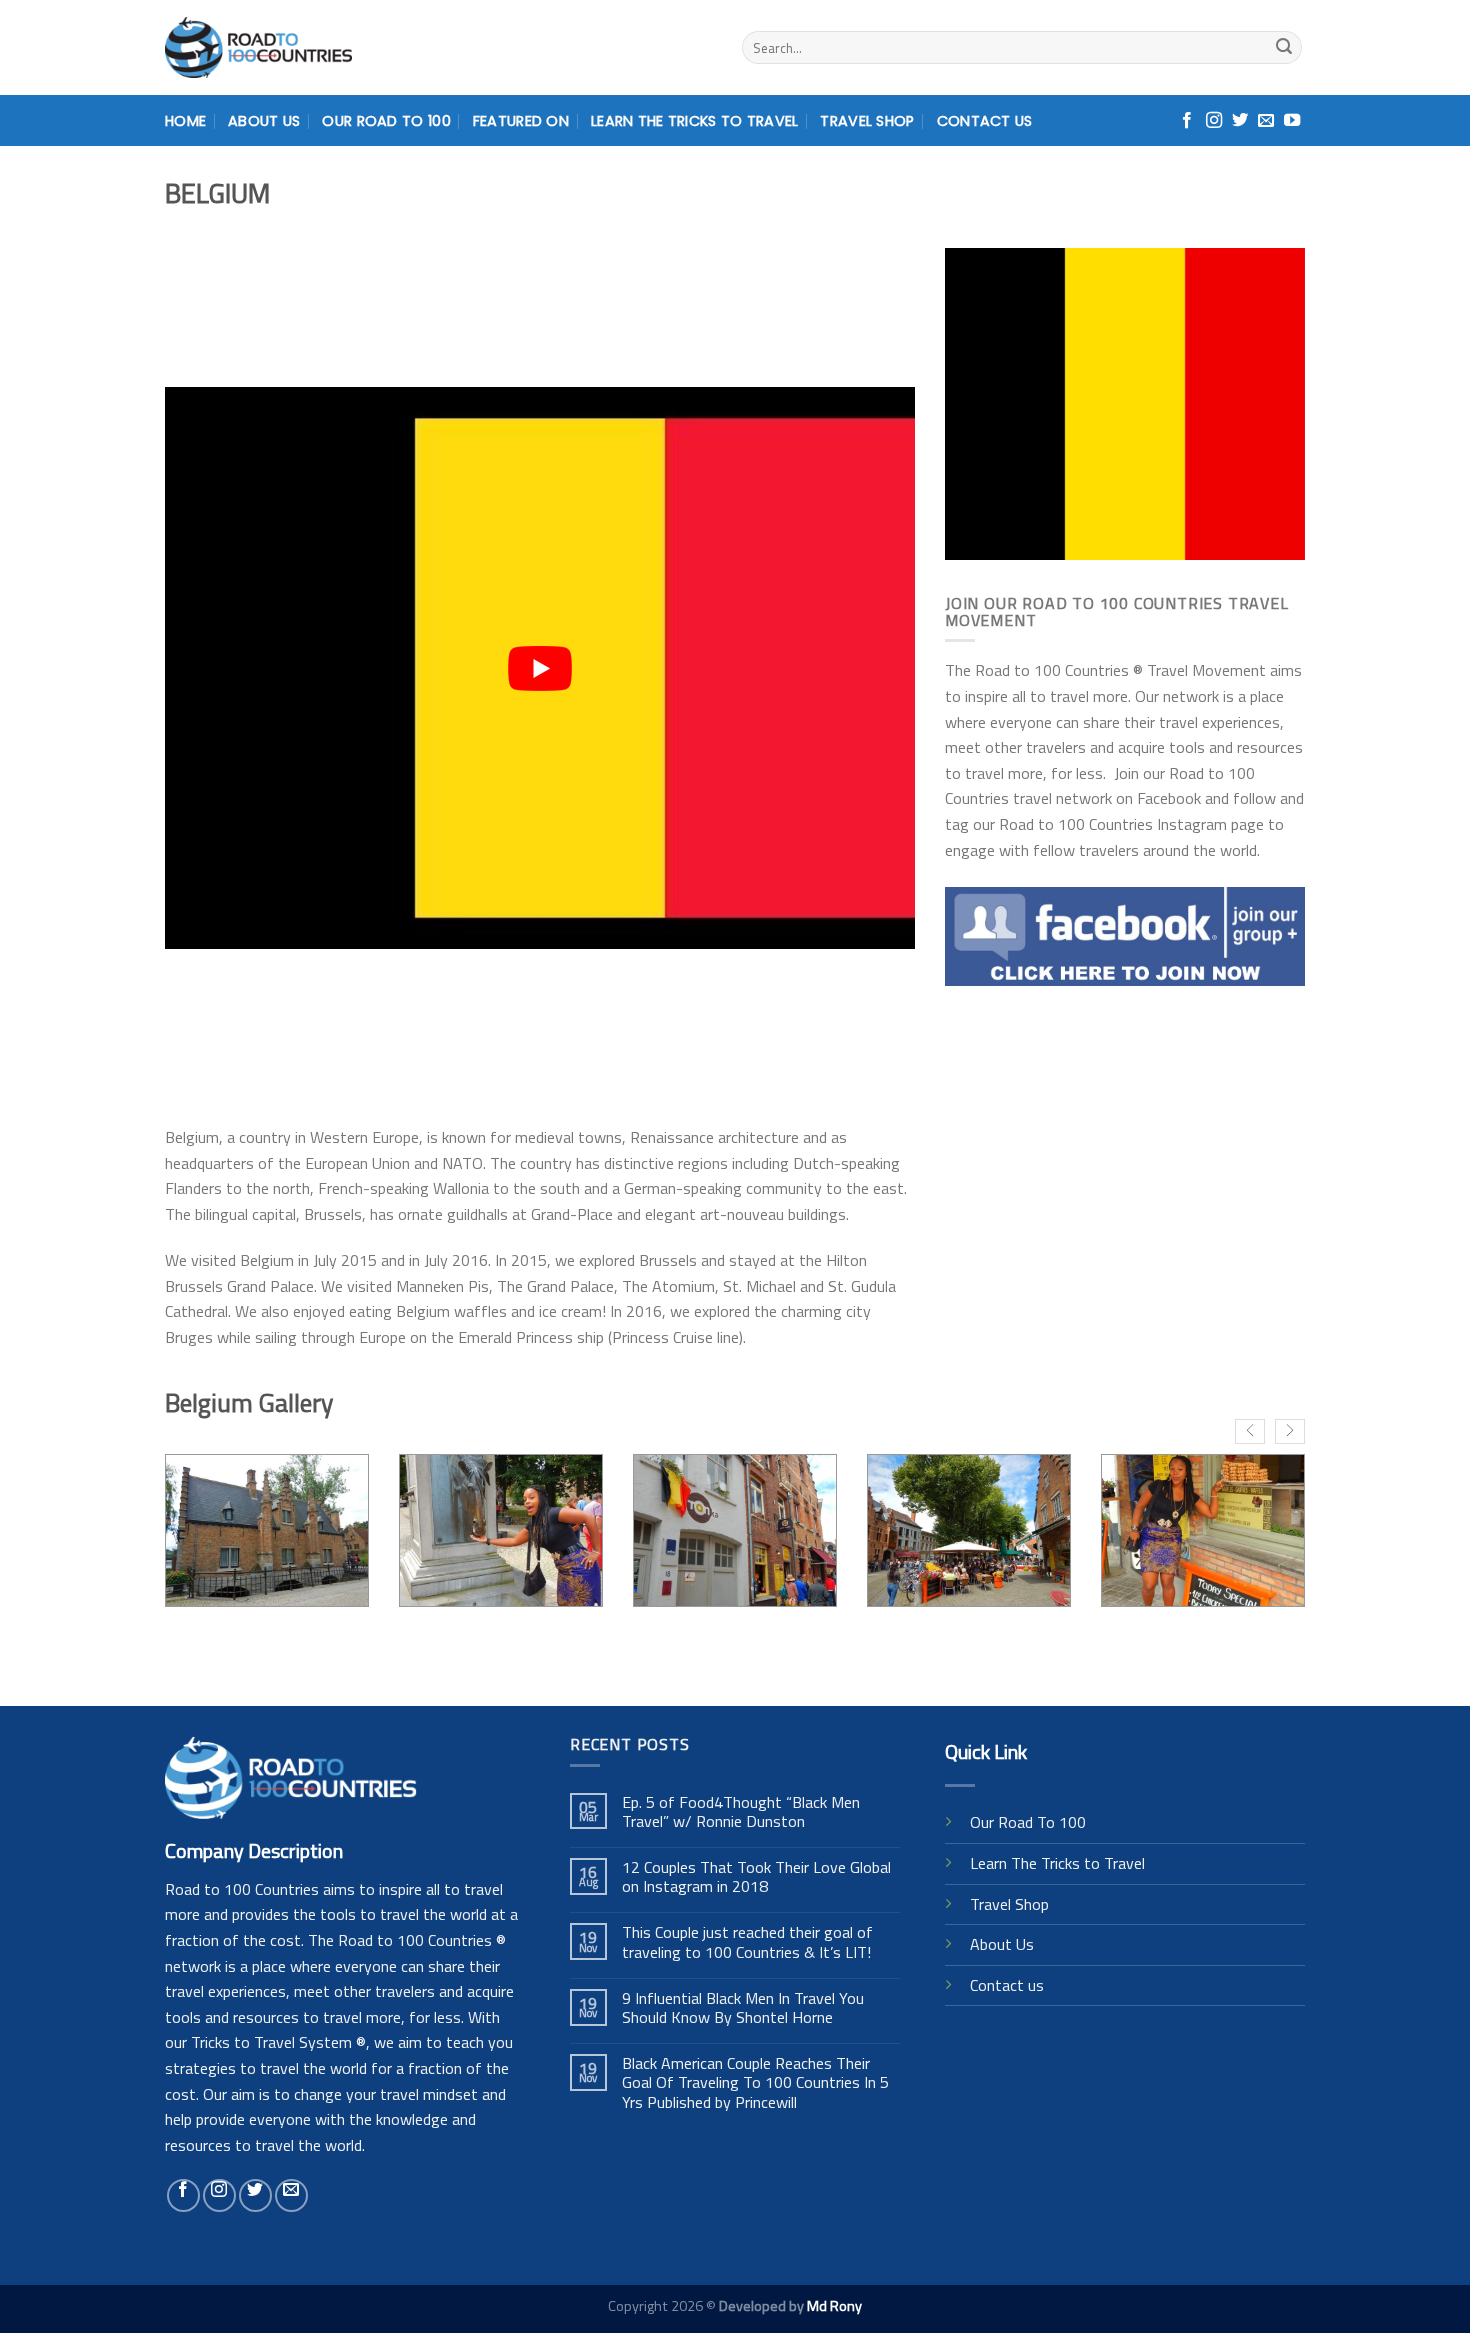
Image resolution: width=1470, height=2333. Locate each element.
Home (185, 121)
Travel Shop (867, 121)
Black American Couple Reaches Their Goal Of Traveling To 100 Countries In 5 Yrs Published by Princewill (755, 2083)
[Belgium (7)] (267, 1531)
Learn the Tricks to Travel (695, 121)
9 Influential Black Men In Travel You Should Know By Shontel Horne (743, 2008)
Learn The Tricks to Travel (1057, 1863)
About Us (264, 121)
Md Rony (834, 2306)
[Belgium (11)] (1203, 1531)
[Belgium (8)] (501, 1531)
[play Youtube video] (540, 668)
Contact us (1007, 1985)
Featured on (521, 121)
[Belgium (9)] (735, 1531)
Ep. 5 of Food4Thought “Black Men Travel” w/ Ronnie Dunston (741, 1812)
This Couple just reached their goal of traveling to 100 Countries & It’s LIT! (747, 1942)
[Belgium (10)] (969, 1531)
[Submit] (1284, 47)
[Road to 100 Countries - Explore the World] (258, 47)
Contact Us (985, 121)
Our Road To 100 (386, 121)
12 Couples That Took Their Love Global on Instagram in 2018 (756, 1877)
